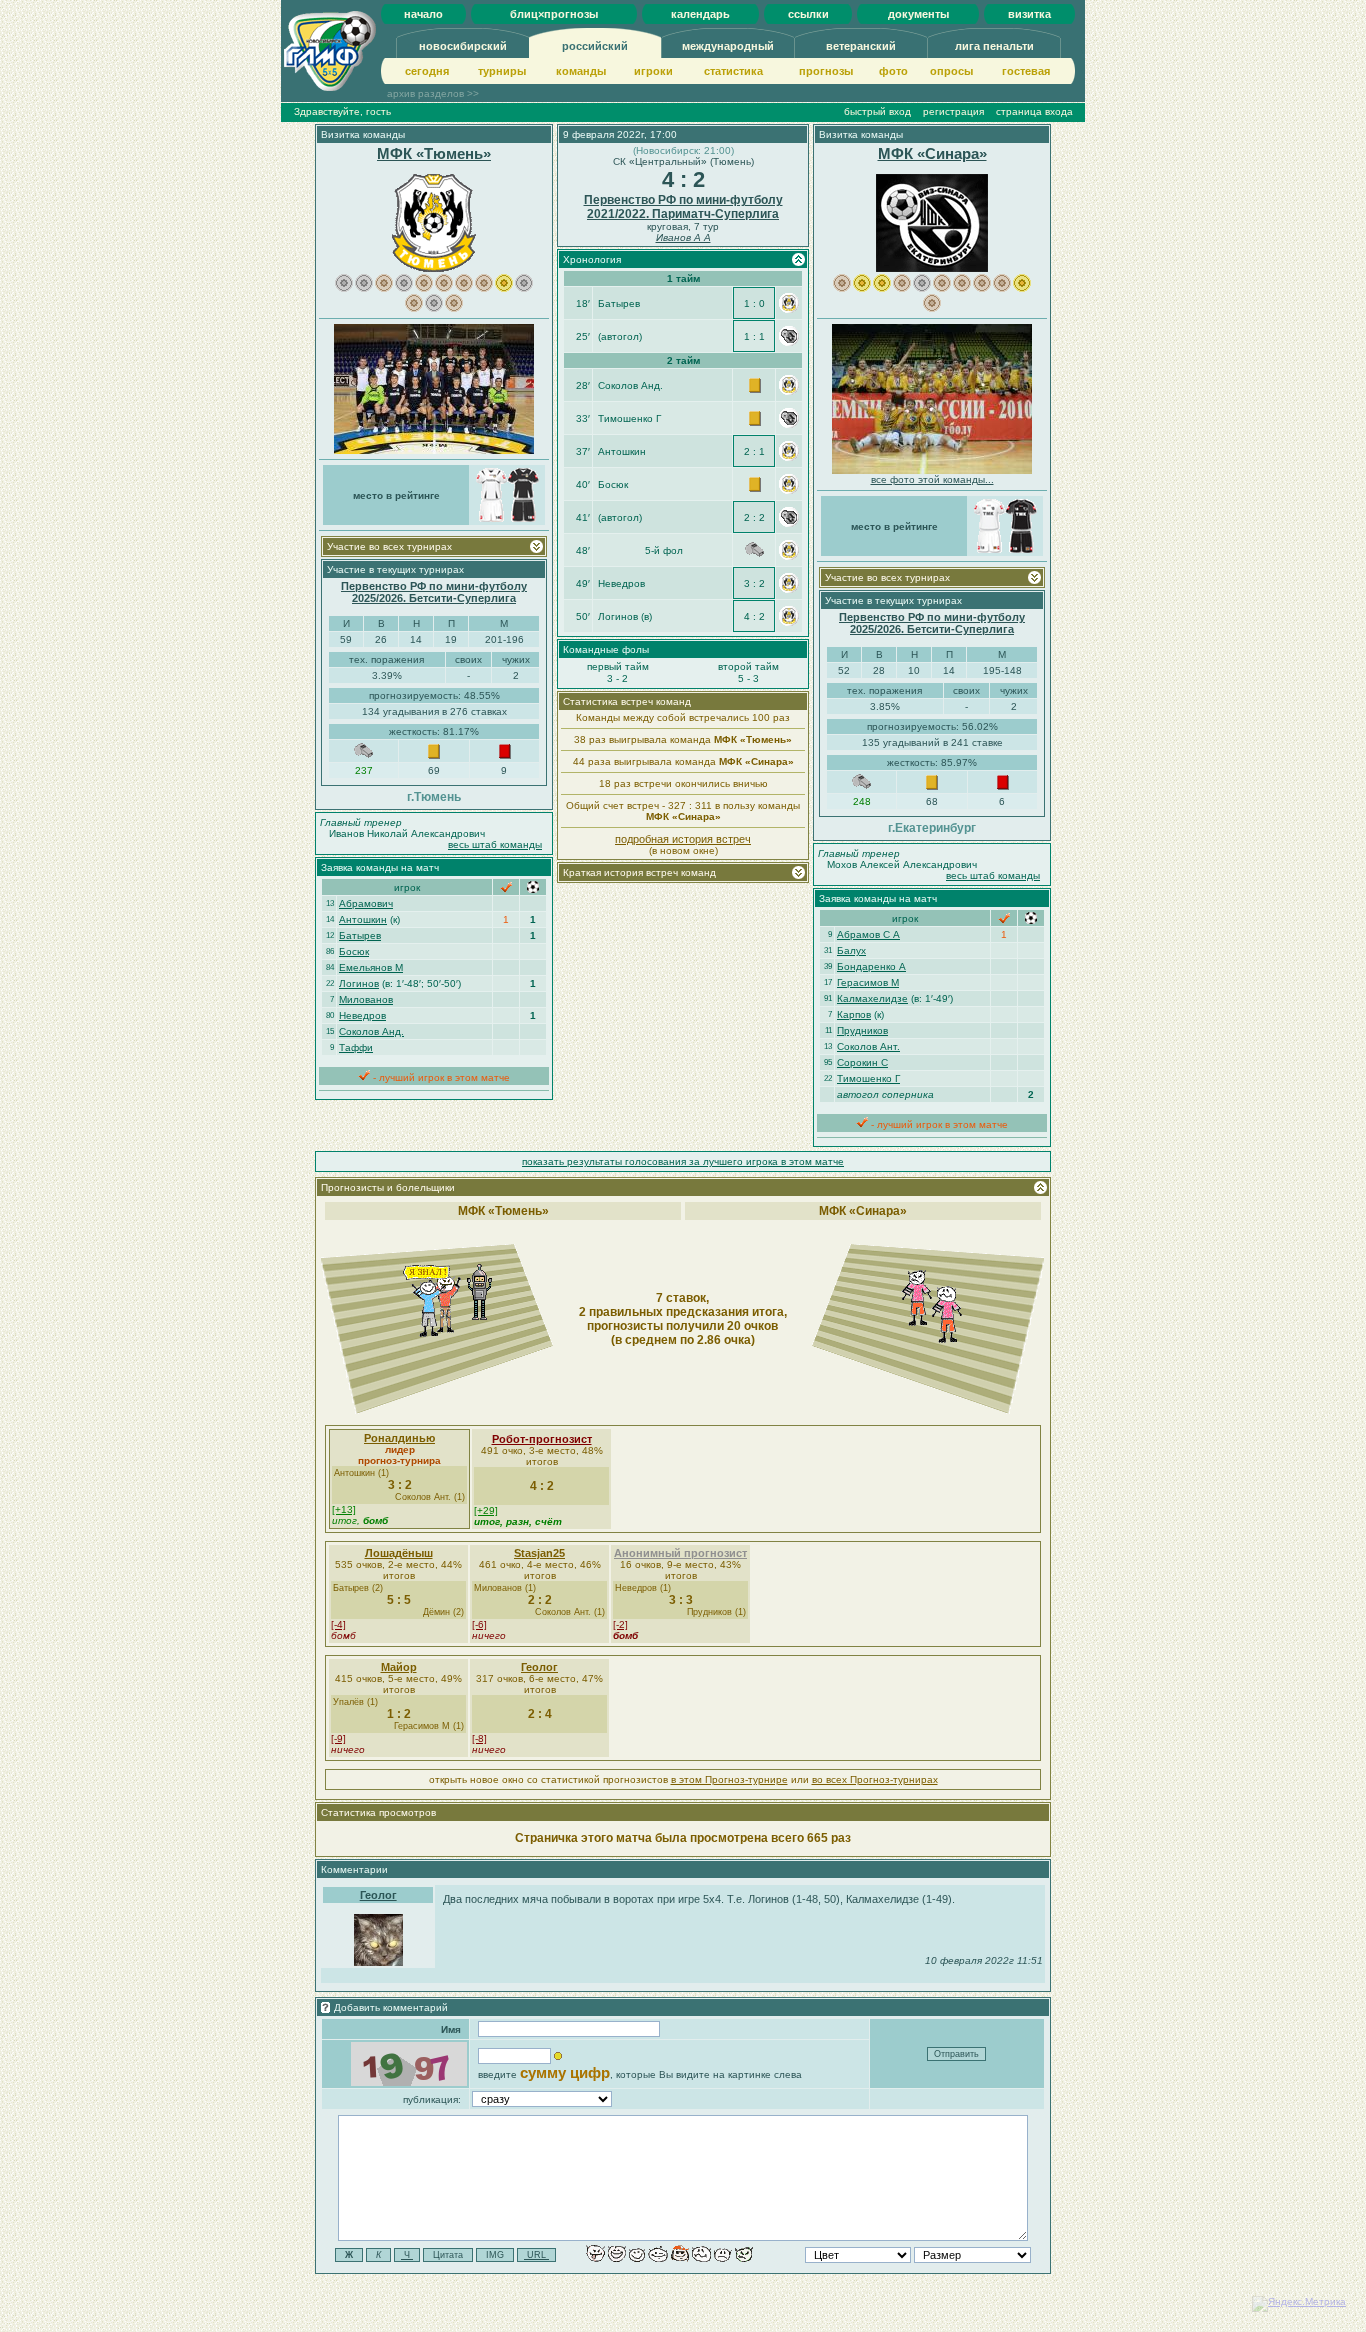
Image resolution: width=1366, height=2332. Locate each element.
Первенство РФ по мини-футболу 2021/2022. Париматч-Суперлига (683, 207)
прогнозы (826, 71)
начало (423, 14)
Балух (851, 950)
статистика (733, 71)
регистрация (953, 111)
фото (893, 71)
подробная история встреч (683, 839)
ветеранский (861, 46)
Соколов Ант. (868, 1046)
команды (581, 71)
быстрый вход (877, 111)
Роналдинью (399, 1438)
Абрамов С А (868, 934)
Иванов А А (683, 237)
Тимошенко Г (868, 1078)
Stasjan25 (539, 1553)
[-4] (338, 1624)
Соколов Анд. (371, 1031)
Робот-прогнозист (542, 1439)
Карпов (854, 1014)
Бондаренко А (871, 966)
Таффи (356, 1047)
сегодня (427, 71)
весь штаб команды (495, 844)
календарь (700, 14)
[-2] (620, 1624)
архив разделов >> (433, 93)
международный (728, 46)
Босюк (354, 951)
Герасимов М (868, 982)
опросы (951, 71)
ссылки (808, 14)
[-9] (338, 1738)
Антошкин (363, 919)
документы (918, 14)
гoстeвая (1026, 71)
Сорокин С (862, 1062)
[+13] (344, 1509)
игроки (653, 71)
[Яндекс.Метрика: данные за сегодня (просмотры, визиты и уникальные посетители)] (1299, 2304)
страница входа (1034, 111)
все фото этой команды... (932, 479)
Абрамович (366, 903)
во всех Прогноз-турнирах (875, 1779)
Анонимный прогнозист (680, 1553)
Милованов (366, 999)
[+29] (486, 1510)
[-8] (479, 1738)
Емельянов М (371, 967)
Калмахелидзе (872, 998)
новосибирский (463, 46)
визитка (1029, 14)
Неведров (362, 1015)
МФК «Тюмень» (434, 153)
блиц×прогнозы (554, 14)
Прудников (862, 1030)
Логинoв (359, 983)
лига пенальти (994, 46)
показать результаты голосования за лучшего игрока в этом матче (683, 1161)
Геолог (539, 1667)
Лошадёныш (399, 1553)
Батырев (360, 935)
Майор (399, 1667)
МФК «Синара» (932, 153)
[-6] (479, 1624)
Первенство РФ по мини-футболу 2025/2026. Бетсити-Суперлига (434, 592)
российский (595, 46)
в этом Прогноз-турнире (729, 1779)
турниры (502, 71)
